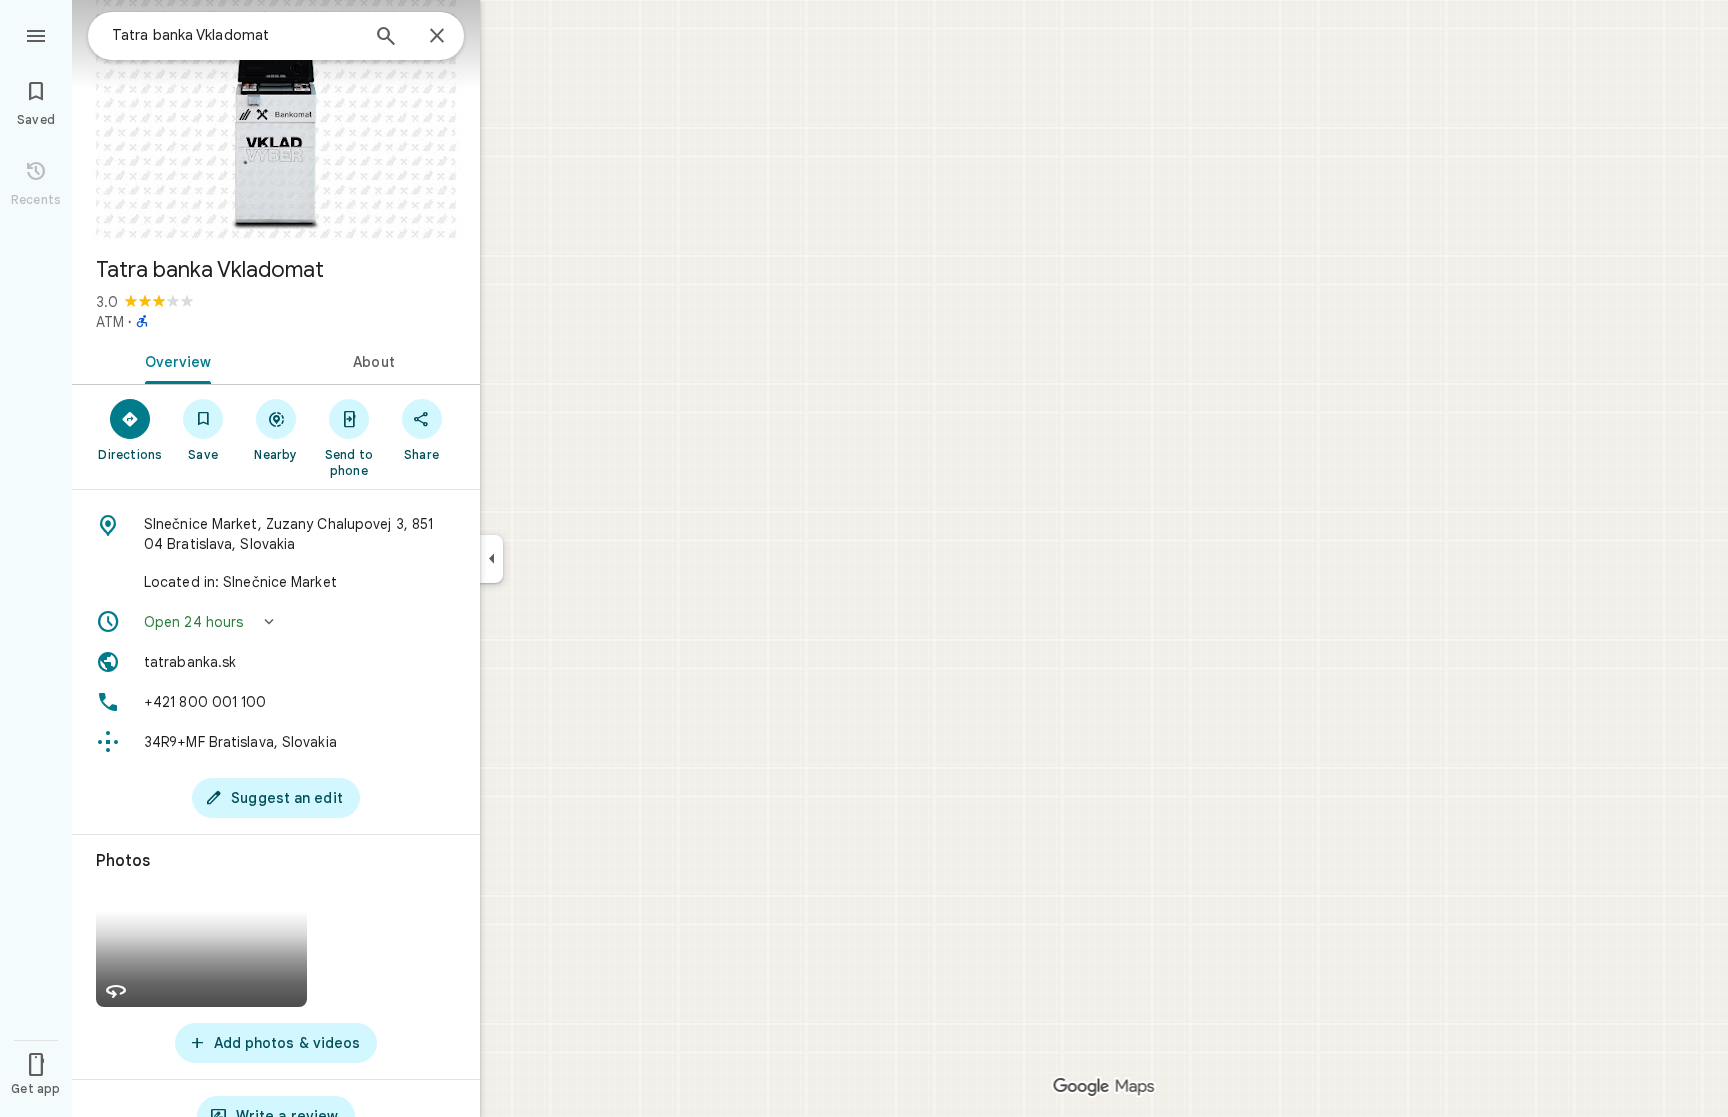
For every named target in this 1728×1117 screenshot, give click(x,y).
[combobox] (235, 35)
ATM (110, 322)
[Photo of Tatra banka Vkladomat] (276, 120)
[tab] (174, 360)
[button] (276, 622)
